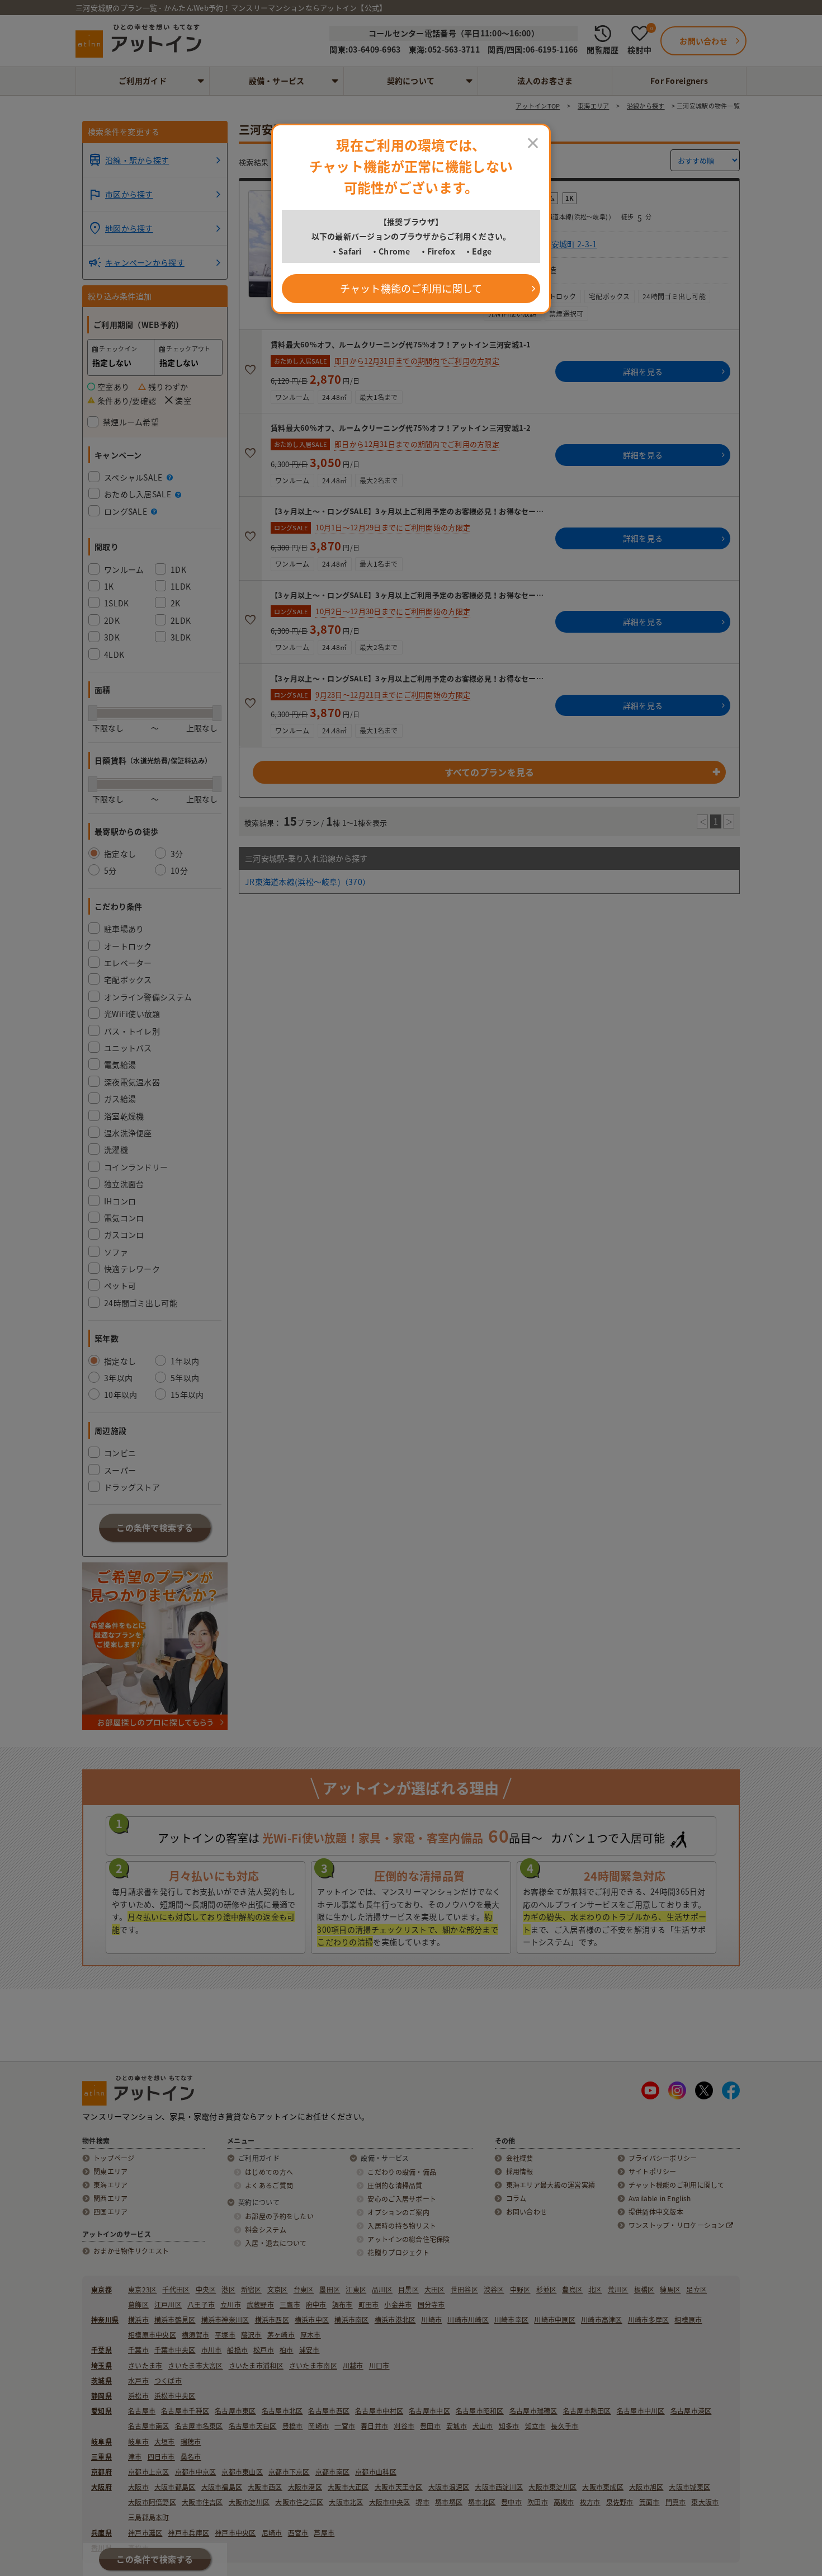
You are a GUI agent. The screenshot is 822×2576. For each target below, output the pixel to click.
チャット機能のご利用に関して (411, 288)
